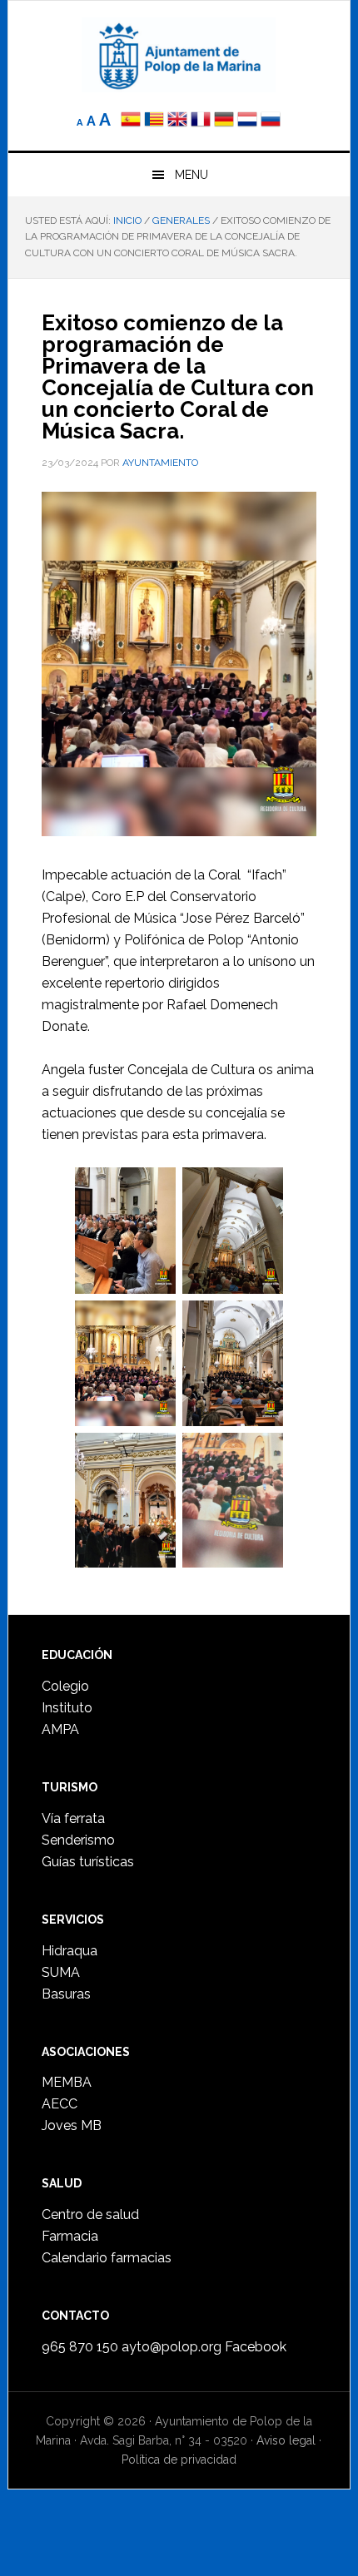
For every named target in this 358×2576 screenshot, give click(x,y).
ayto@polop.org (172, 2347)
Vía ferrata (73, 1818)
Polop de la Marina (179, 55)
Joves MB (72, 2125)
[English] (177, 121)
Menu (191, 175)
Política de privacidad (179, 2460)
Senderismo (78, 1840)
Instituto (67, 1708)
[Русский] (271, 121)
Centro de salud (90, 2214)
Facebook (256, 2347)
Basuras (66, 1994)
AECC (60, 2104)
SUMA (61, 1972)
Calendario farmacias (107, 2258)
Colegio (65, 1686)
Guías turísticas (88, 1862)
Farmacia (70, 2236)
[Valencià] (154, 121)
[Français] (201, 121)
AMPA (60, 1729)
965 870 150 (80, 2347)
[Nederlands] (249, 121)
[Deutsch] (224, 121)
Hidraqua (70, 1951)
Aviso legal (286, 2440)
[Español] (131, 121)
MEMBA (67, 2082)
